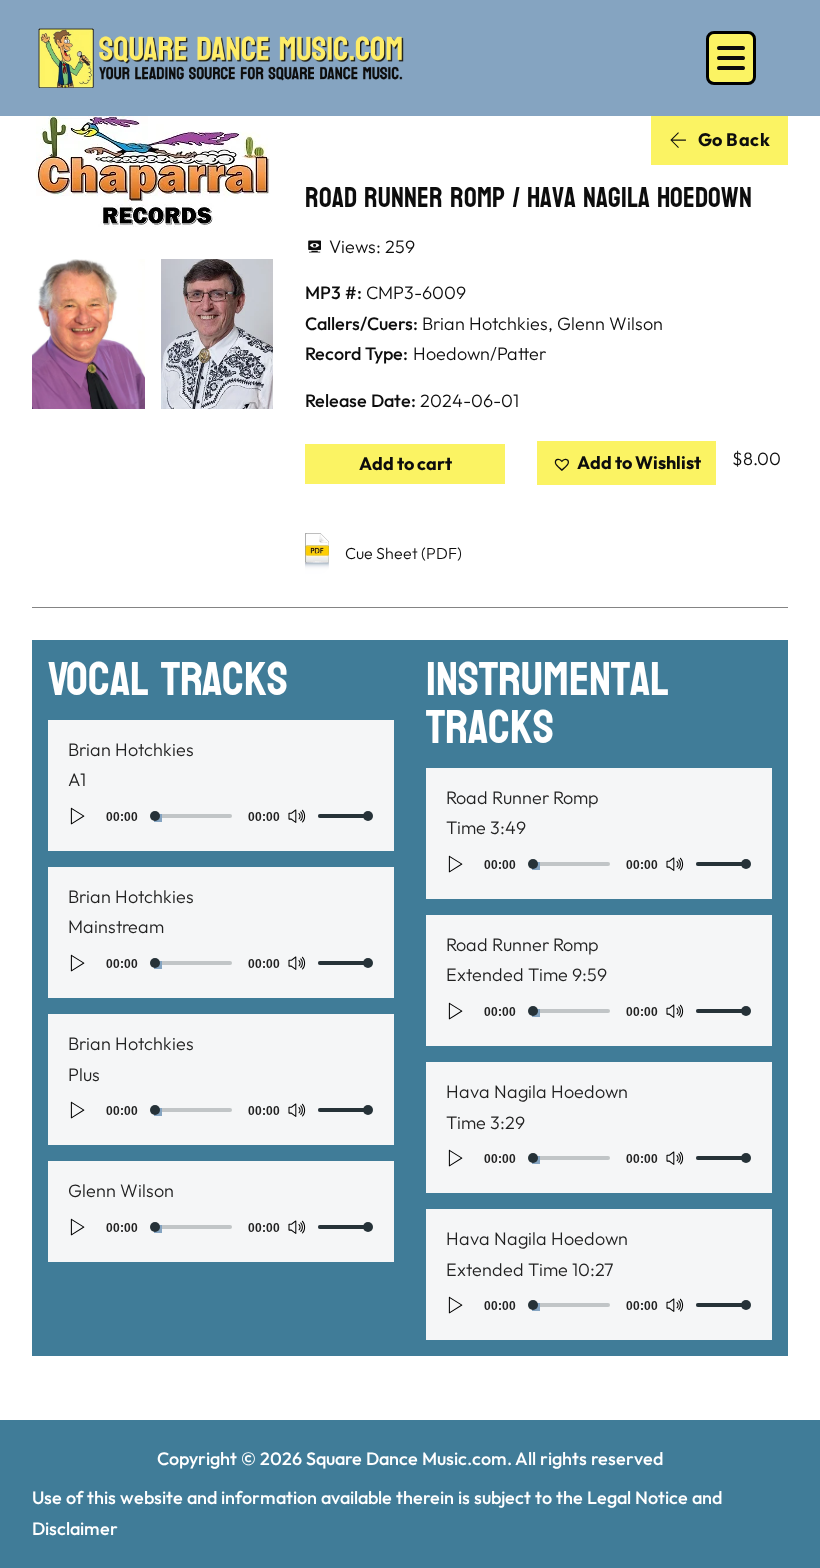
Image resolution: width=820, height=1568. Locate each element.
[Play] (78, 816)
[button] (626, 463)
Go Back (734, 139)
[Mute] (296, 816)
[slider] (346, 816)
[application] (221, 816)
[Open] (731, 58)
